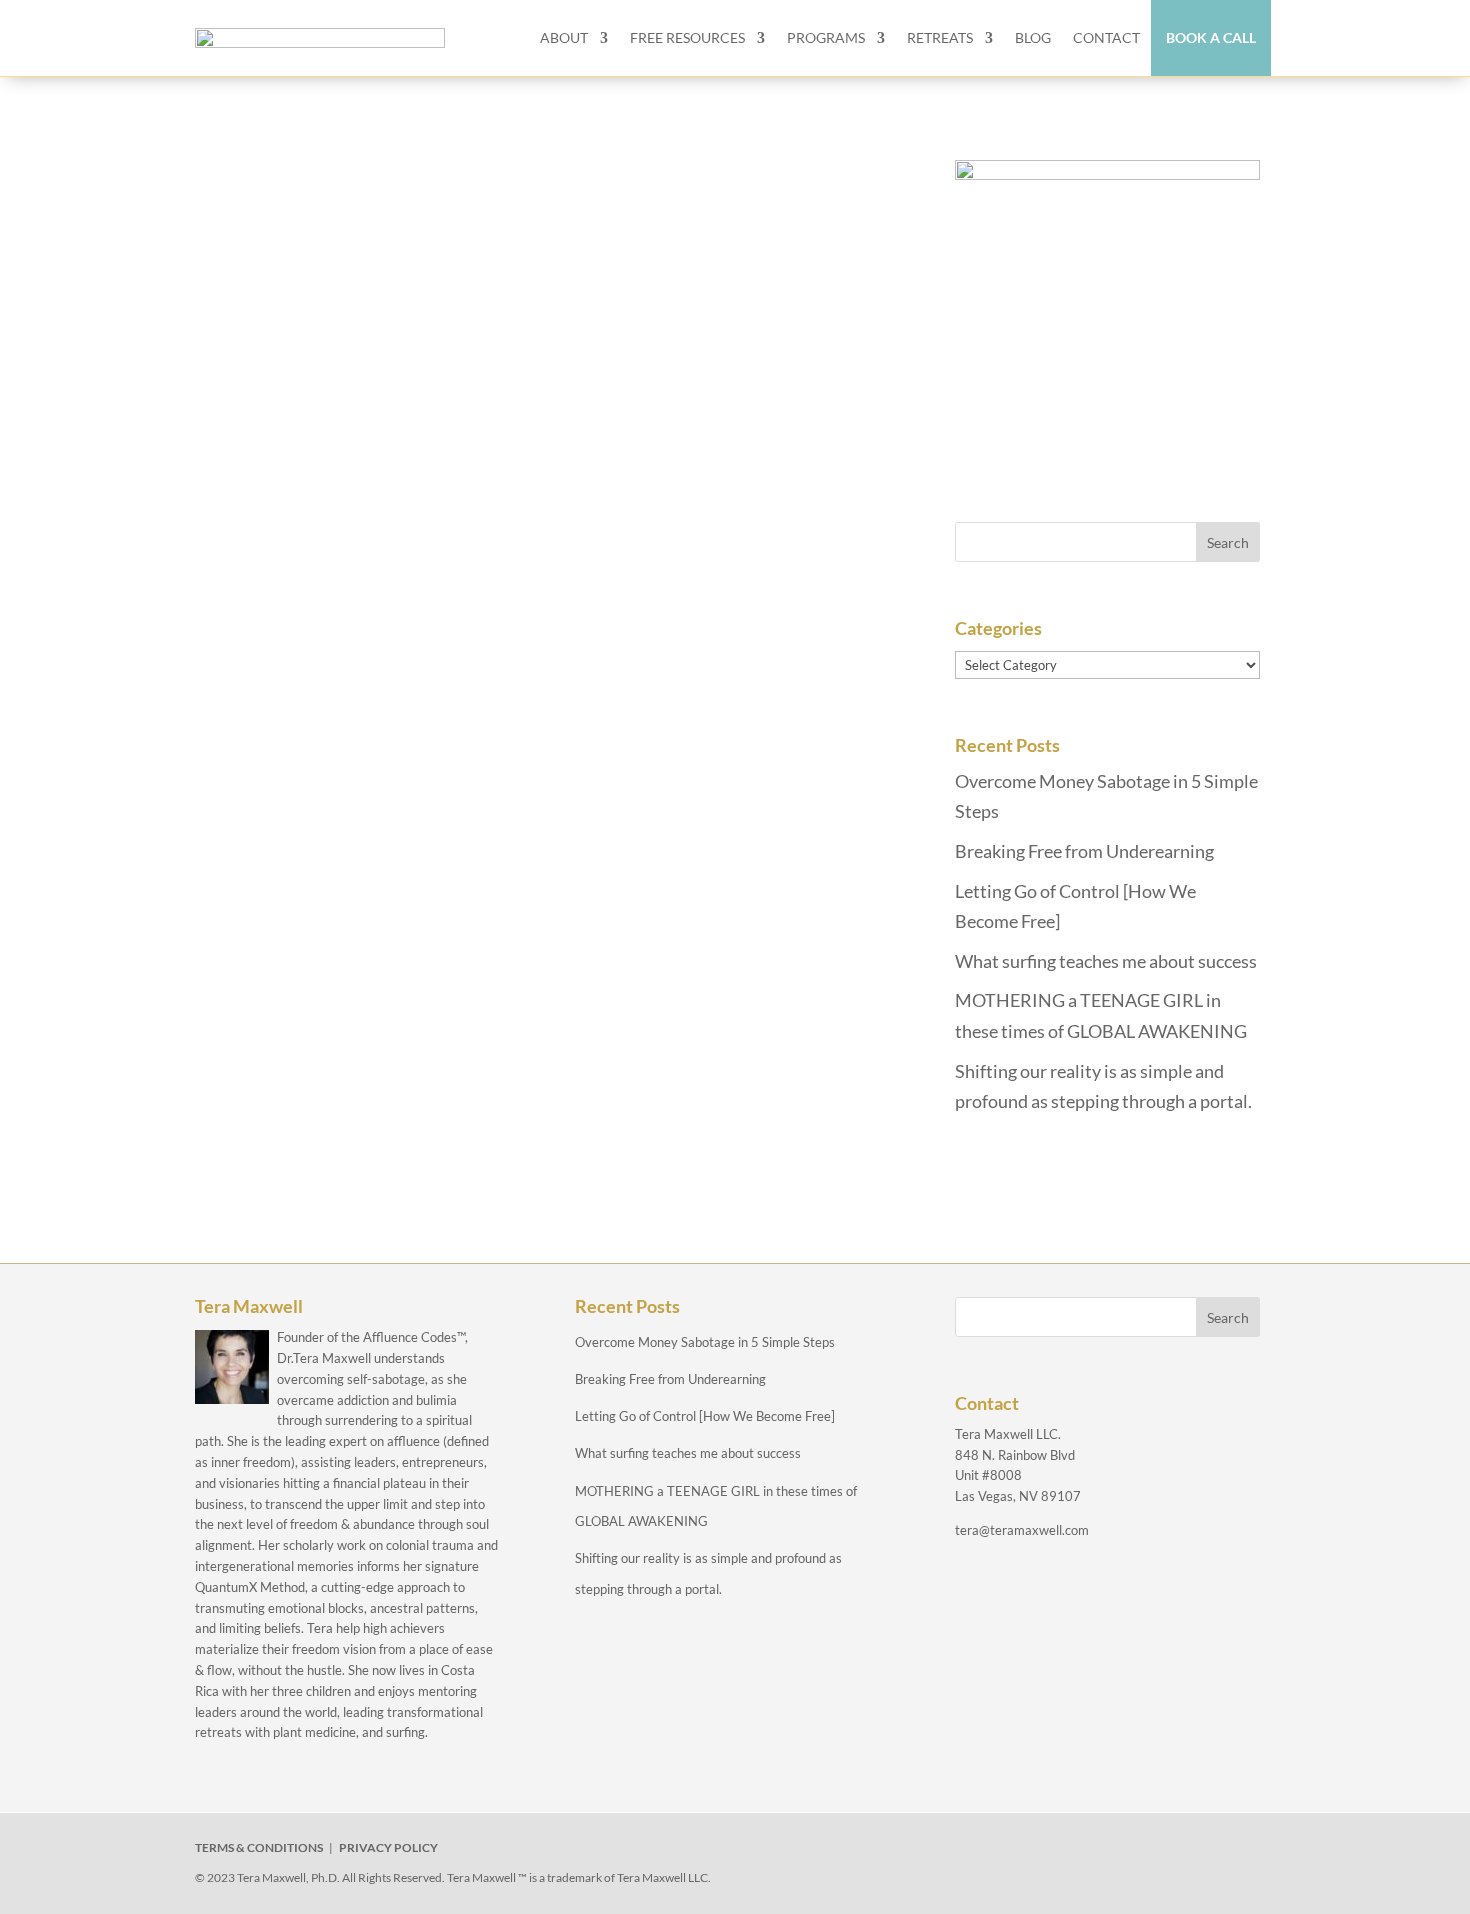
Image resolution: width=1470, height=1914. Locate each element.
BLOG (1033, 37)
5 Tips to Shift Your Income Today (407, 453)
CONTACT (1106, 37)
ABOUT (564, 37)
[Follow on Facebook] (985, 1852)
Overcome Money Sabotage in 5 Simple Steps (705, 1342)
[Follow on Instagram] (1077, 1852)
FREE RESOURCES (687, 37)
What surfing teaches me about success (1106, 961)
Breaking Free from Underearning (1084, 851)
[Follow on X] (1031, 1852)
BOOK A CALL (1211, 37)
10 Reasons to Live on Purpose (391, 192)
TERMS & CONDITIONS (259, 1847)
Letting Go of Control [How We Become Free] (705, 1416)
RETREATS (940, 37)
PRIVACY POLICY (388, 1847)
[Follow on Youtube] (1123, 1852)
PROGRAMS (826, 37)
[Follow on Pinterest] (1169, 1852)
